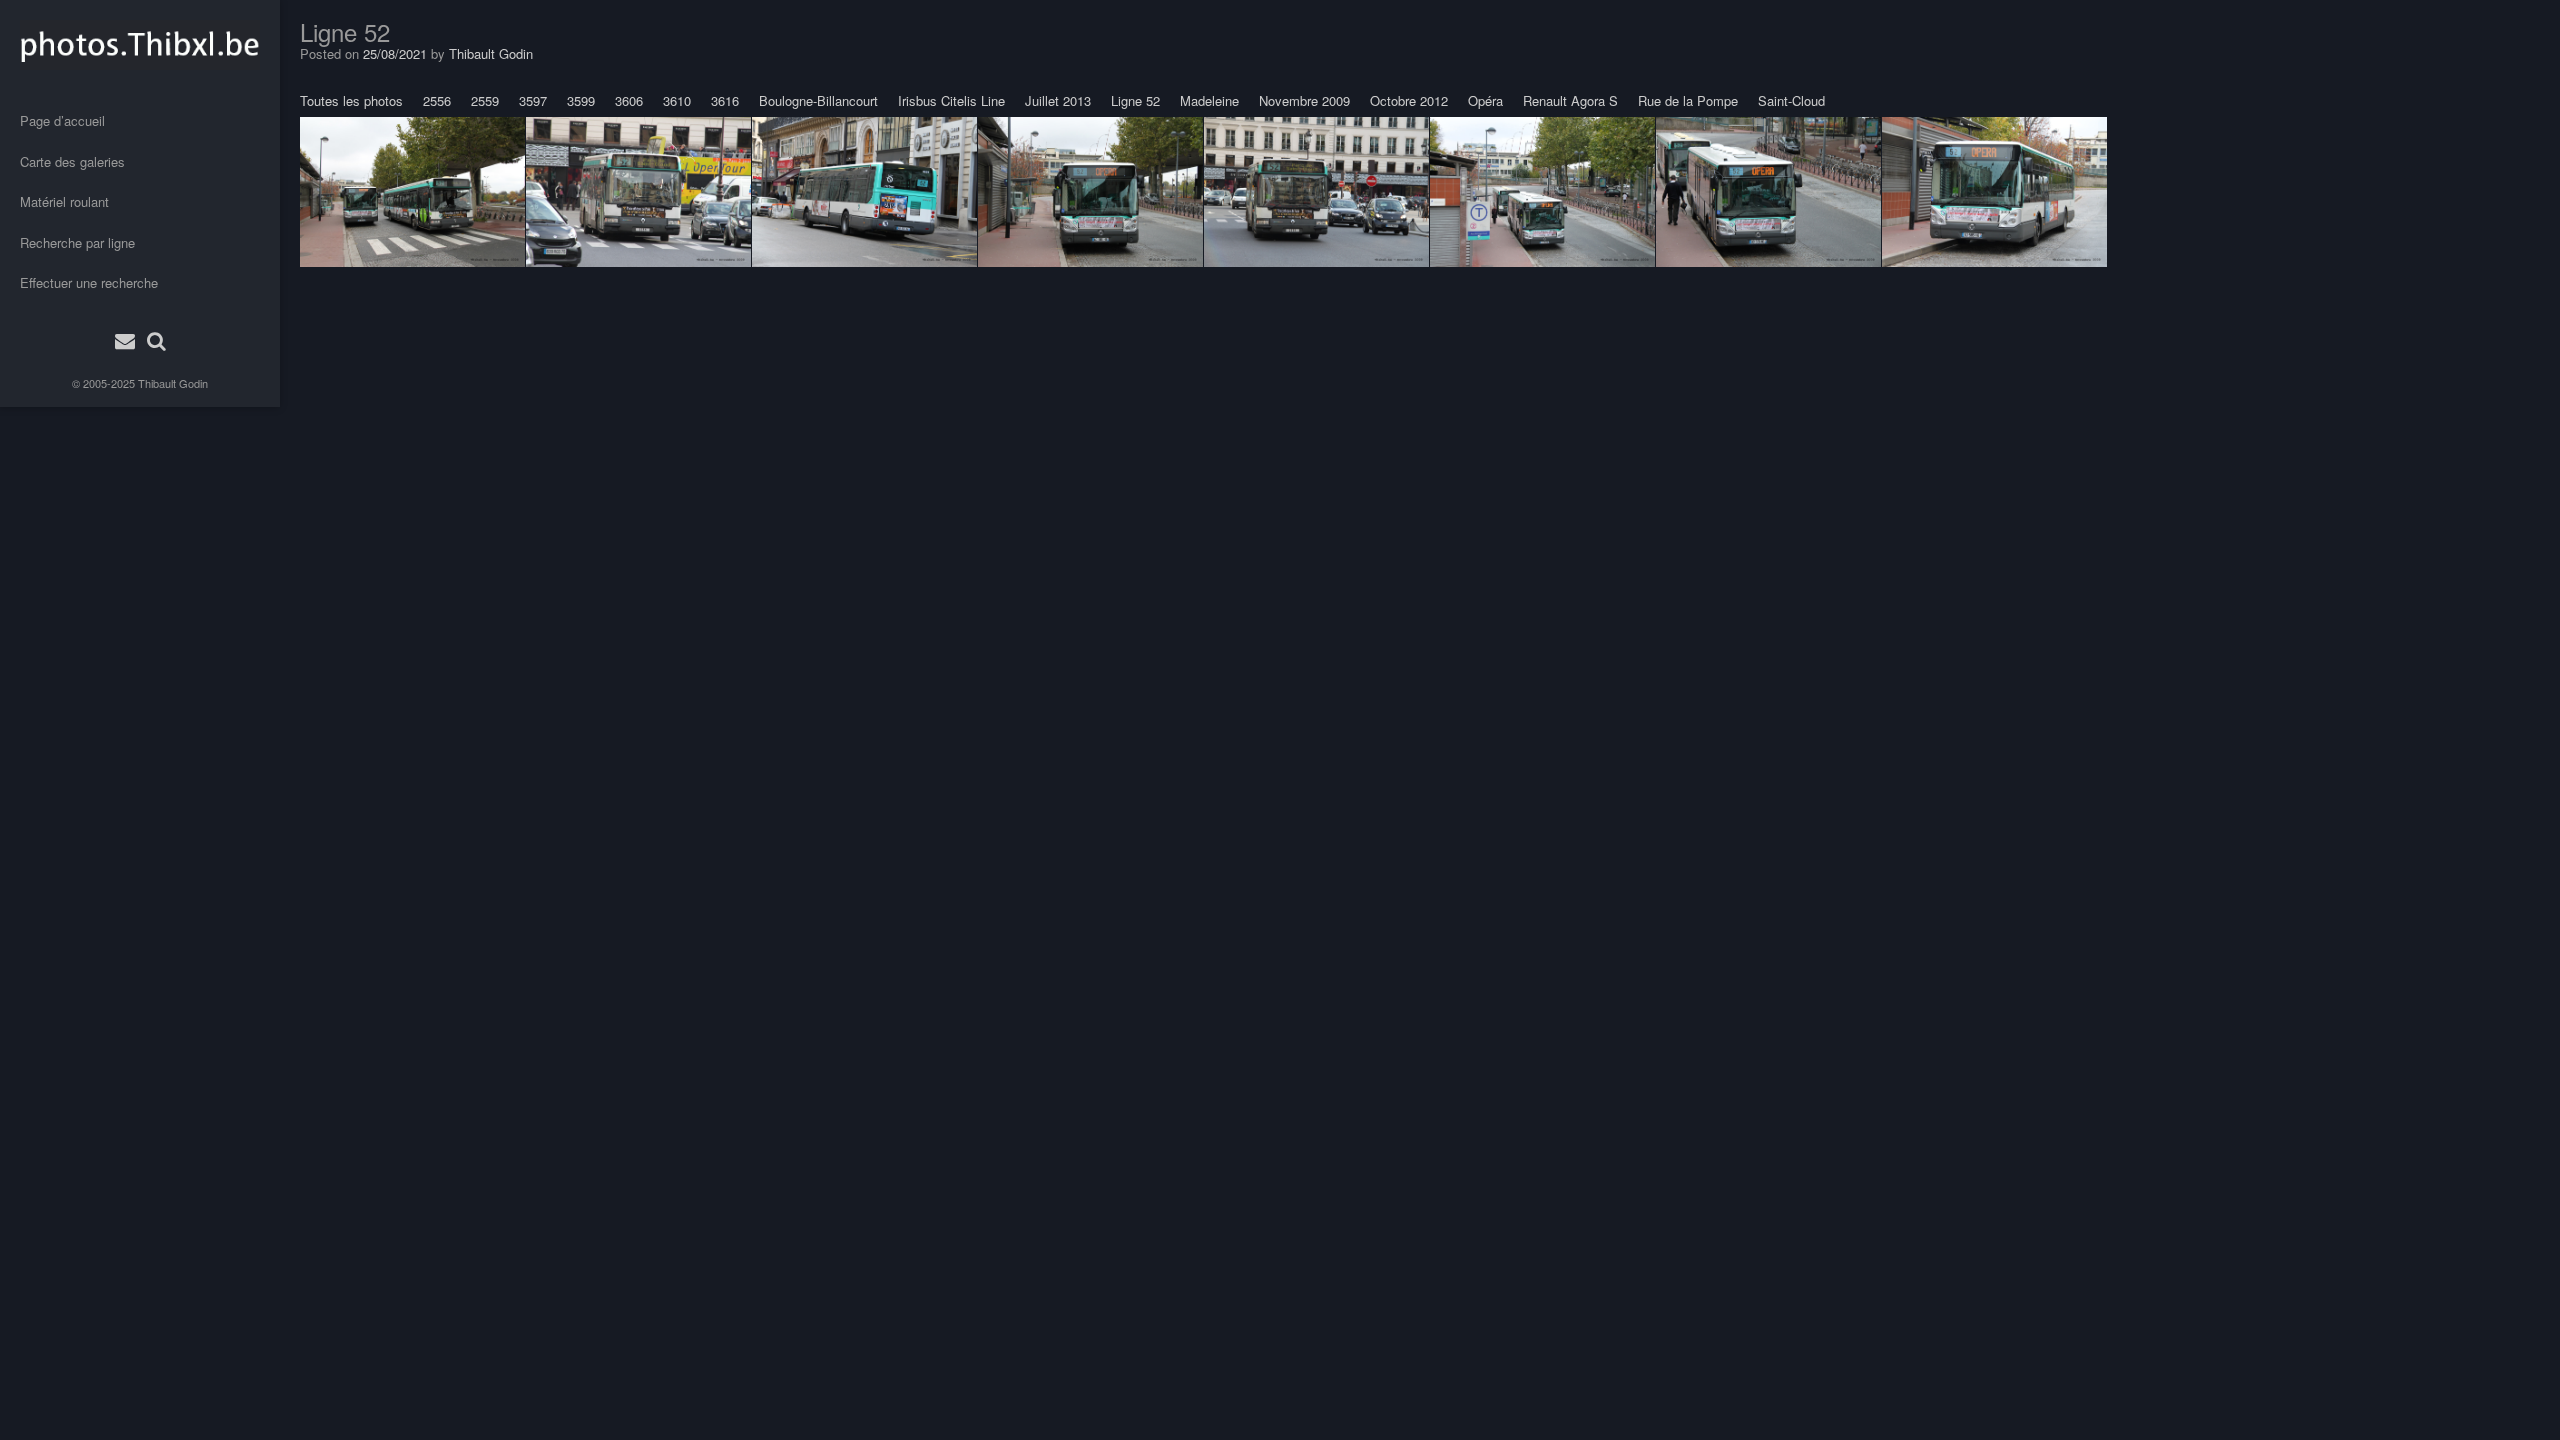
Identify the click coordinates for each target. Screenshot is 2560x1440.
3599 (581, 100)
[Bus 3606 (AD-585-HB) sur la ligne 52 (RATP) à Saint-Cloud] (1090, 192)
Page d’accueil (62, 120)
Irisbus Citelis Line (951, 100)
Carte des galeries (72, 161)
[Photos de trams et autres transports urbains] (140, 45)
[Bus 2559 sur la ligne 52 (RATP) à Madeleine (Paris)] (638, 192)
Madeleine (1209, 100)
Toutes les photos (351, 100)
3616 (725, 100)
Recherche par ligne (77, 242)
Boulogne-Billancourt (818, 100)
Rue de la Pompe (1688, 100)
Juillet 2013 (1058, 100)
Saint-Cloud (1791, 100)
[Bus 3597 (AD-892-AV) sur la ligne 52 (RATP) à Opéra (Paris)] (864, 192)
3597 (533, 100)
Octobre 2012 (1409, 100)
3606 (629, 100)
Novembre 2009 (1304, 100)
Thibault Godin (173, 383)
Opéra (1485, 100)
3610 (677, 100)
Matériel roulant (64, 201)
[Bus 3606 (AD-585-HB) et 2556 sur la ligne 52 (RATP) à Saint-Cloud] (412, 192)
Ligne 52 (1135, 100)
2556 (437, 100)
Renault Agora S (1570, 100)
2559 (485, 100)
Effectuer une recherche (89, 282)
